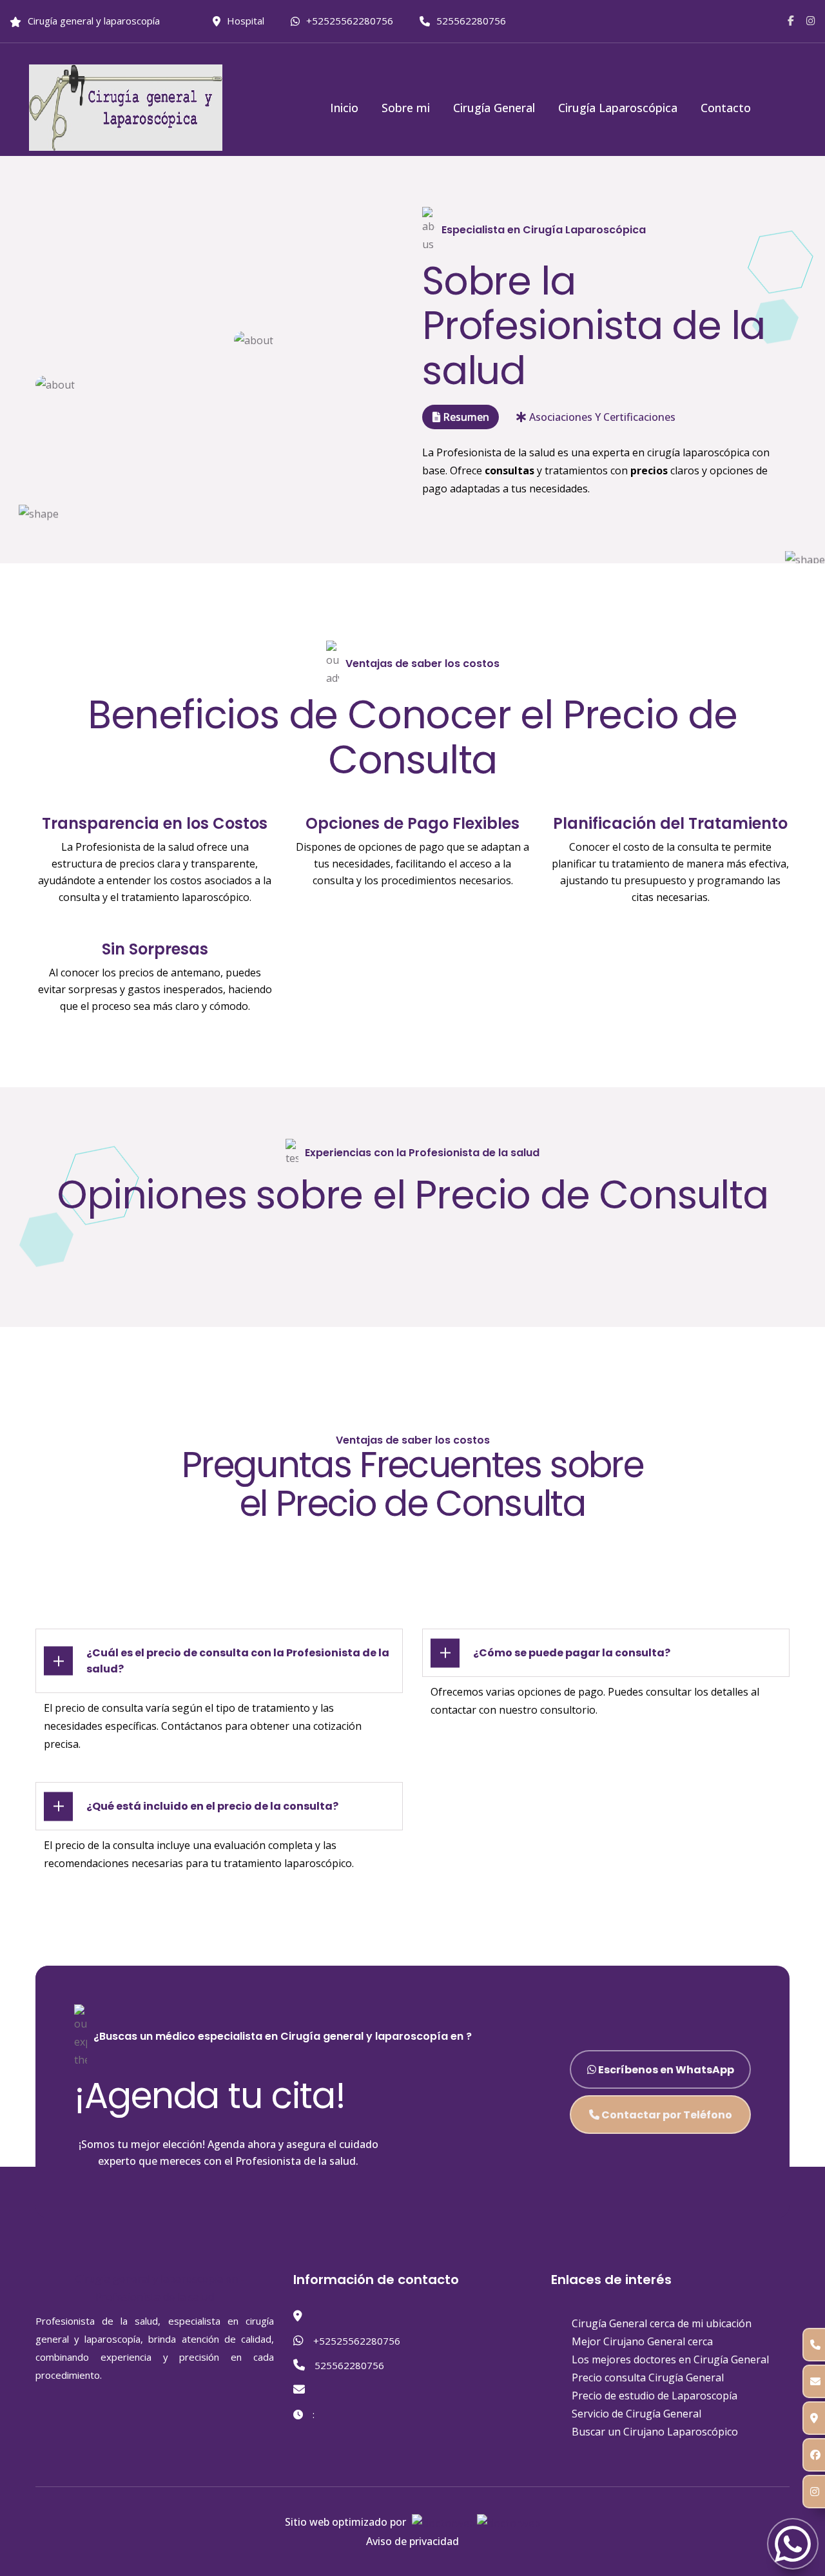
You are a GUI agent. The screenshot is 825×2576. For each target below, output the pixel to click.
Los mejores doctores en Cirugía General (670, 2359)
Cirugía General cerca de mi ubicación (662, 2323)
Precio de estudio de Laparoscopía (655, 2396)
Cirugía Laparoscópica (618, 108)
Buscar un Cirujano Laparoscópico (655, 2432)
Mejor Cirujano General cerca (642, 2341)
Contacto (726, 108)
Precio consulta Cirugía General (648, 2377)
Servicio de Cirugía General (636, 2414)
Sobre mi (406, 108)
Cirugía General (494, 108)
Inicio (344, 108)
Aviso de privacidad (412, 2541)
